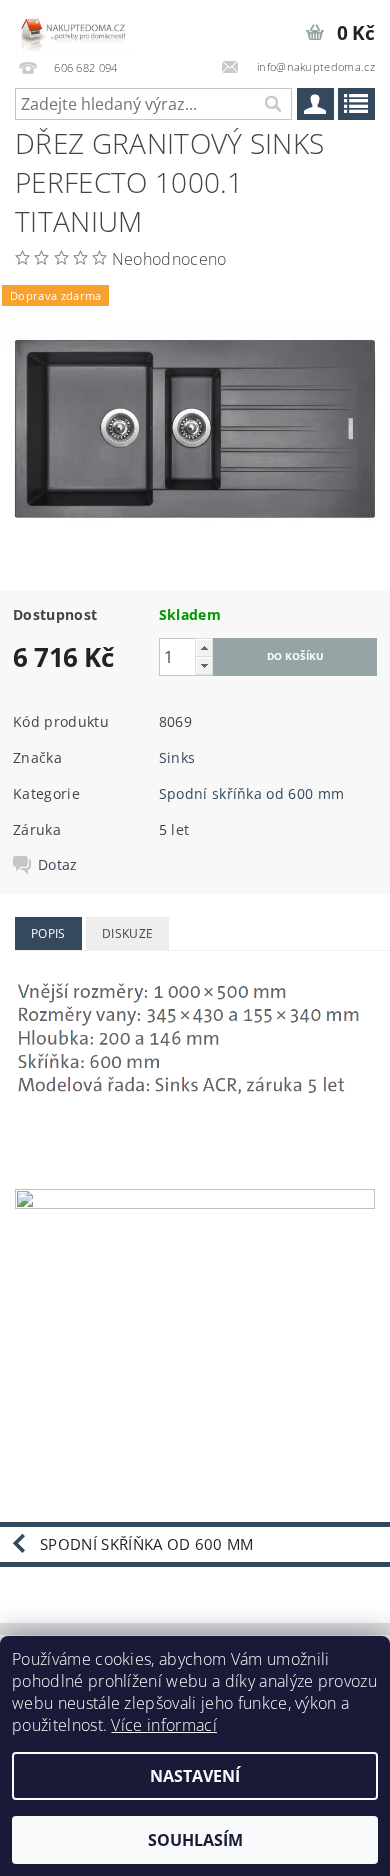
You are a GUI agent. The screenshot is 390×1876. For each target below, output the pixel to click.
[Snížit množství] (204, 665)
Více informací (163, 1725)
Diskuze (127, 933)
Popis (48, 933)
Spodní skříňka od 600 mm (252, 793)
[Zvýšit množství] (204, 647)
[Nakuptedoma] (73, 26)
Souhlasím (195, 1840)
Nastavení (195, 1776)
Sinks (177, 757)
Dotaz (58, 865)
